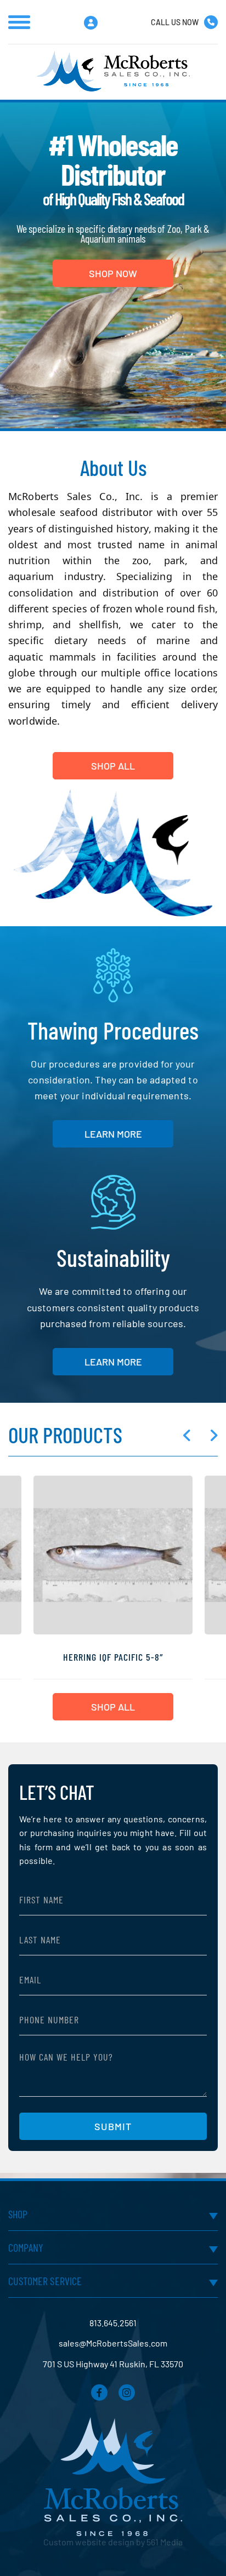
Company (26, 2247)
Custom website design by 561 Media (113, 2542)
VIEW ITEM (113, 1603)
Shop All (113, 1707)
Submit (113, 2126)
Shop (18, 2214)
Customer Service (45, 2281)
